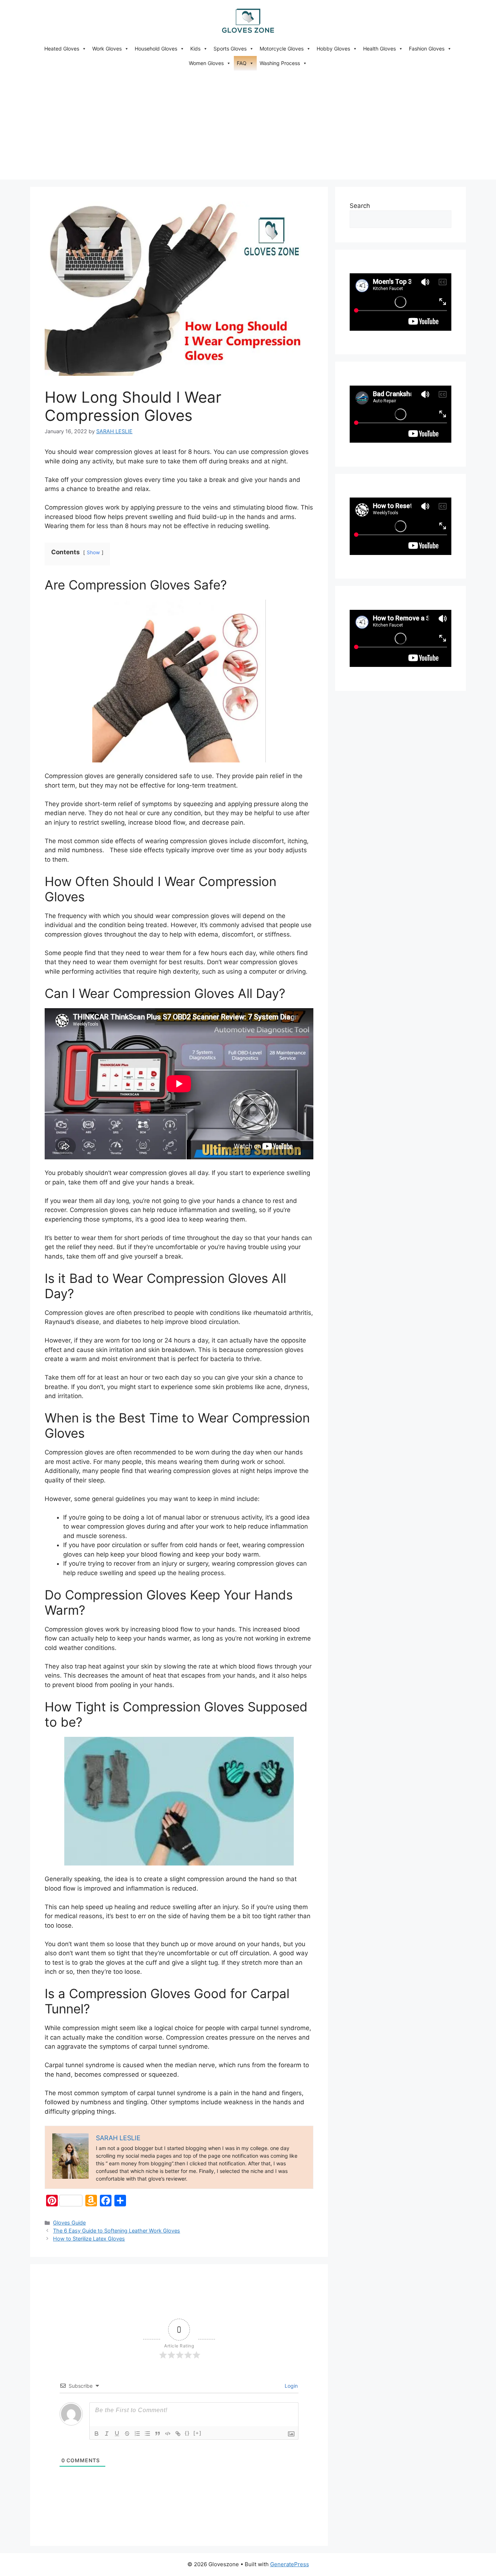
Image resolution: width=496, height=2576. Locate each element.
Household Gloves (156, 49)
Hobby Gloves (333, 49)
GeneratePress (290, 2564)
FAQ (242, 63)
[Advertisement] (248, 125)
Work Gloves (107, 49)
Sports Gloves (230, 49)
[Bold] (97, 2434)
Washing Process (280, 63)
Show (93, 552)
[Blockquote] (158, 2434)
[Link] (178, 2434)
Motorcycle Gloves (282, 49)
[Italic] (107, 2434)
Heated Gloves (62, 49)
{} (187, 2433)
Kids (195, 49)
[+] (198, 2433)
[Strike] (127, 2434)
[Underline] (117, 2434)
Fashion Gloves (427, 49)
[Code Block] (168, 2434)
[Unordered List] (147, 2434)
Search (360, 206)
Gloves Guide (69, 2223)
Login (290, 2386)
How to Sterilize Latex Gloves (89, 2239)
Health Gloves (379, 49)
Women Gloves (206, 63)
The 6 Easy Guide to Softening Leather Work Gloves (117, 2231)
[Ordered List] (137, 2434)
